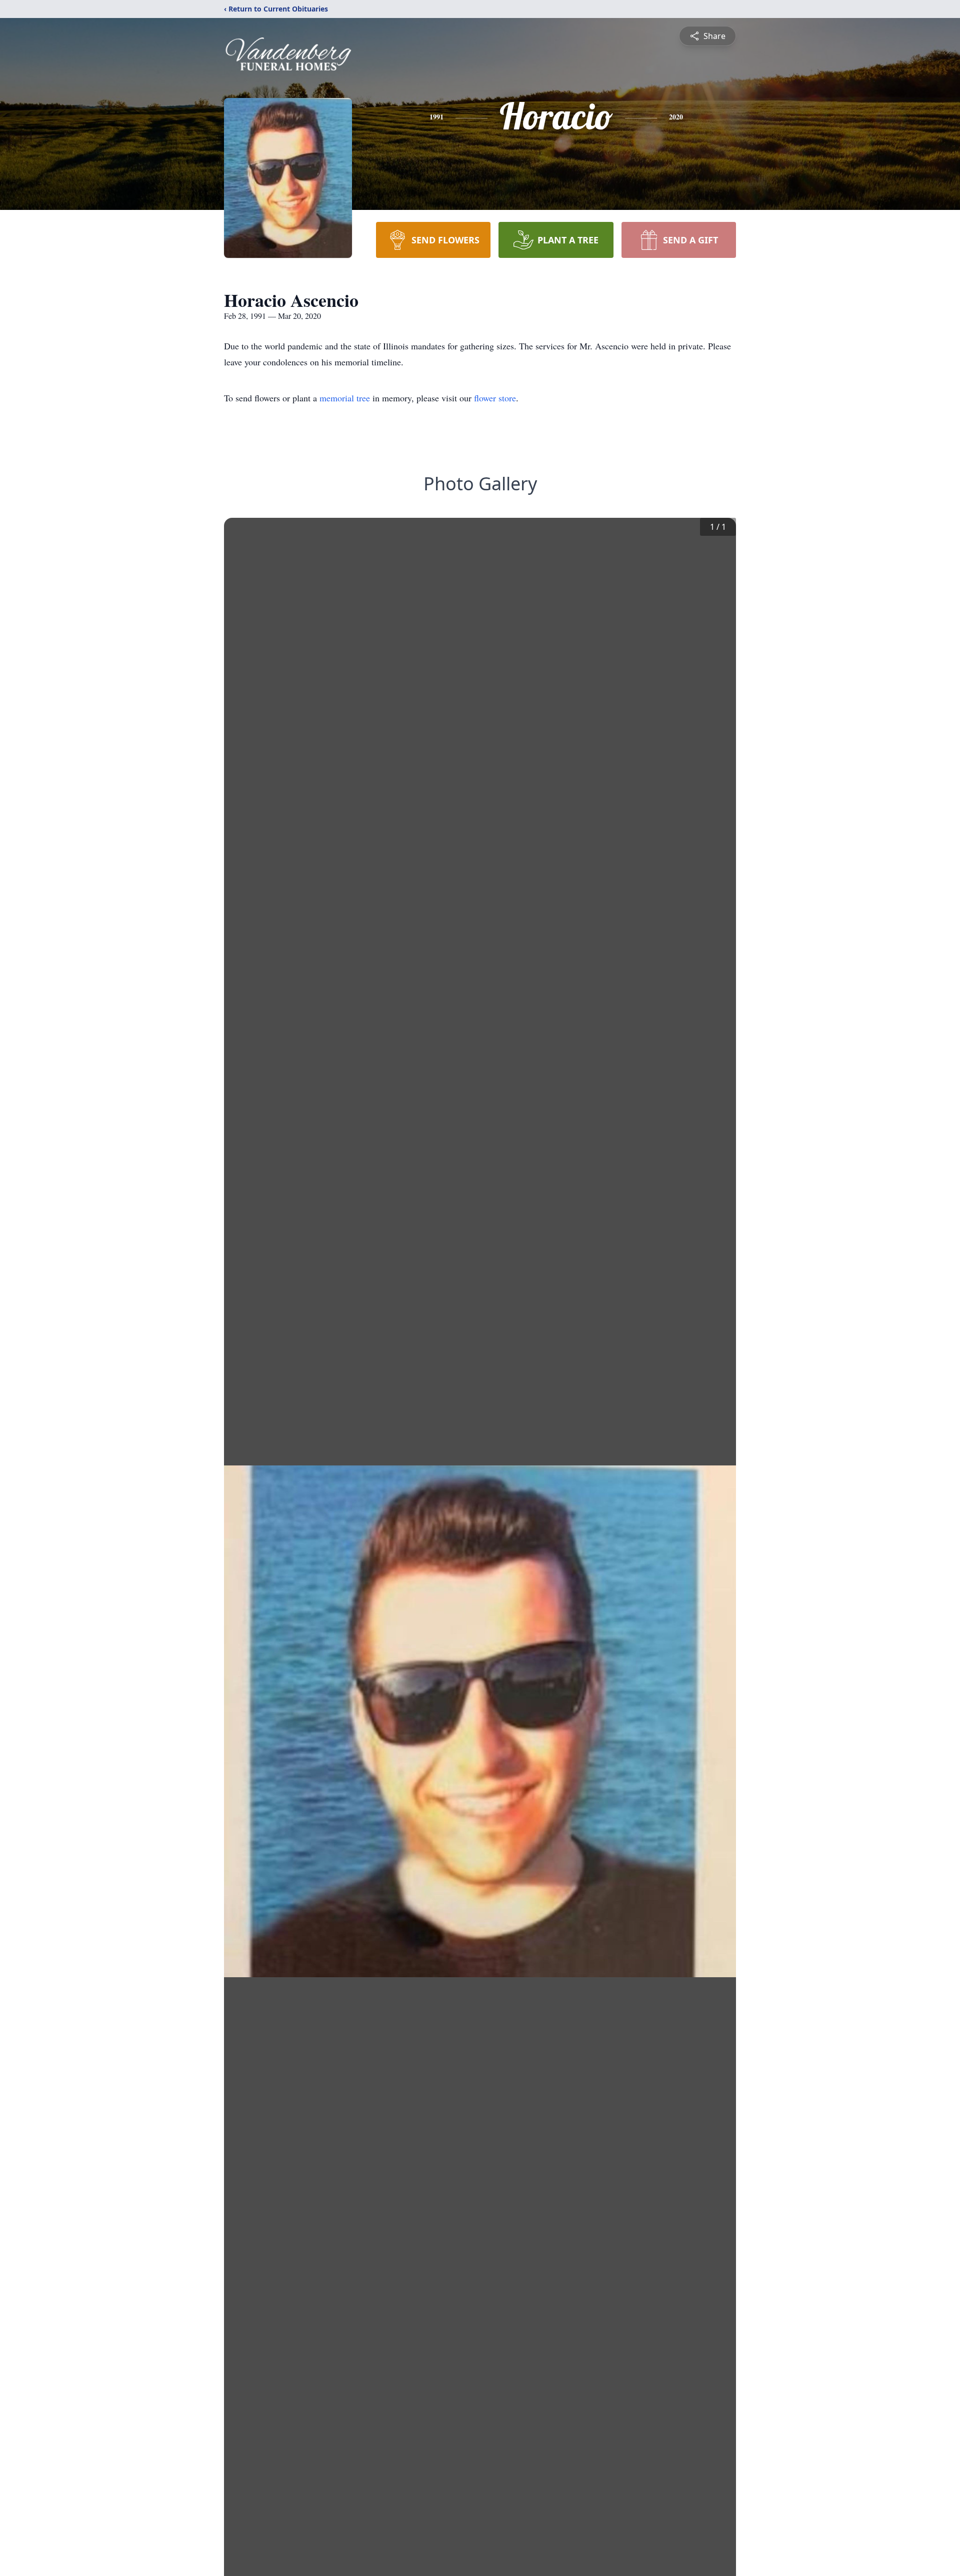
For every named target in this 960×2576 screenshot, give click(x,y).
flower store (495, 398)
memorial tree (345, 398)
